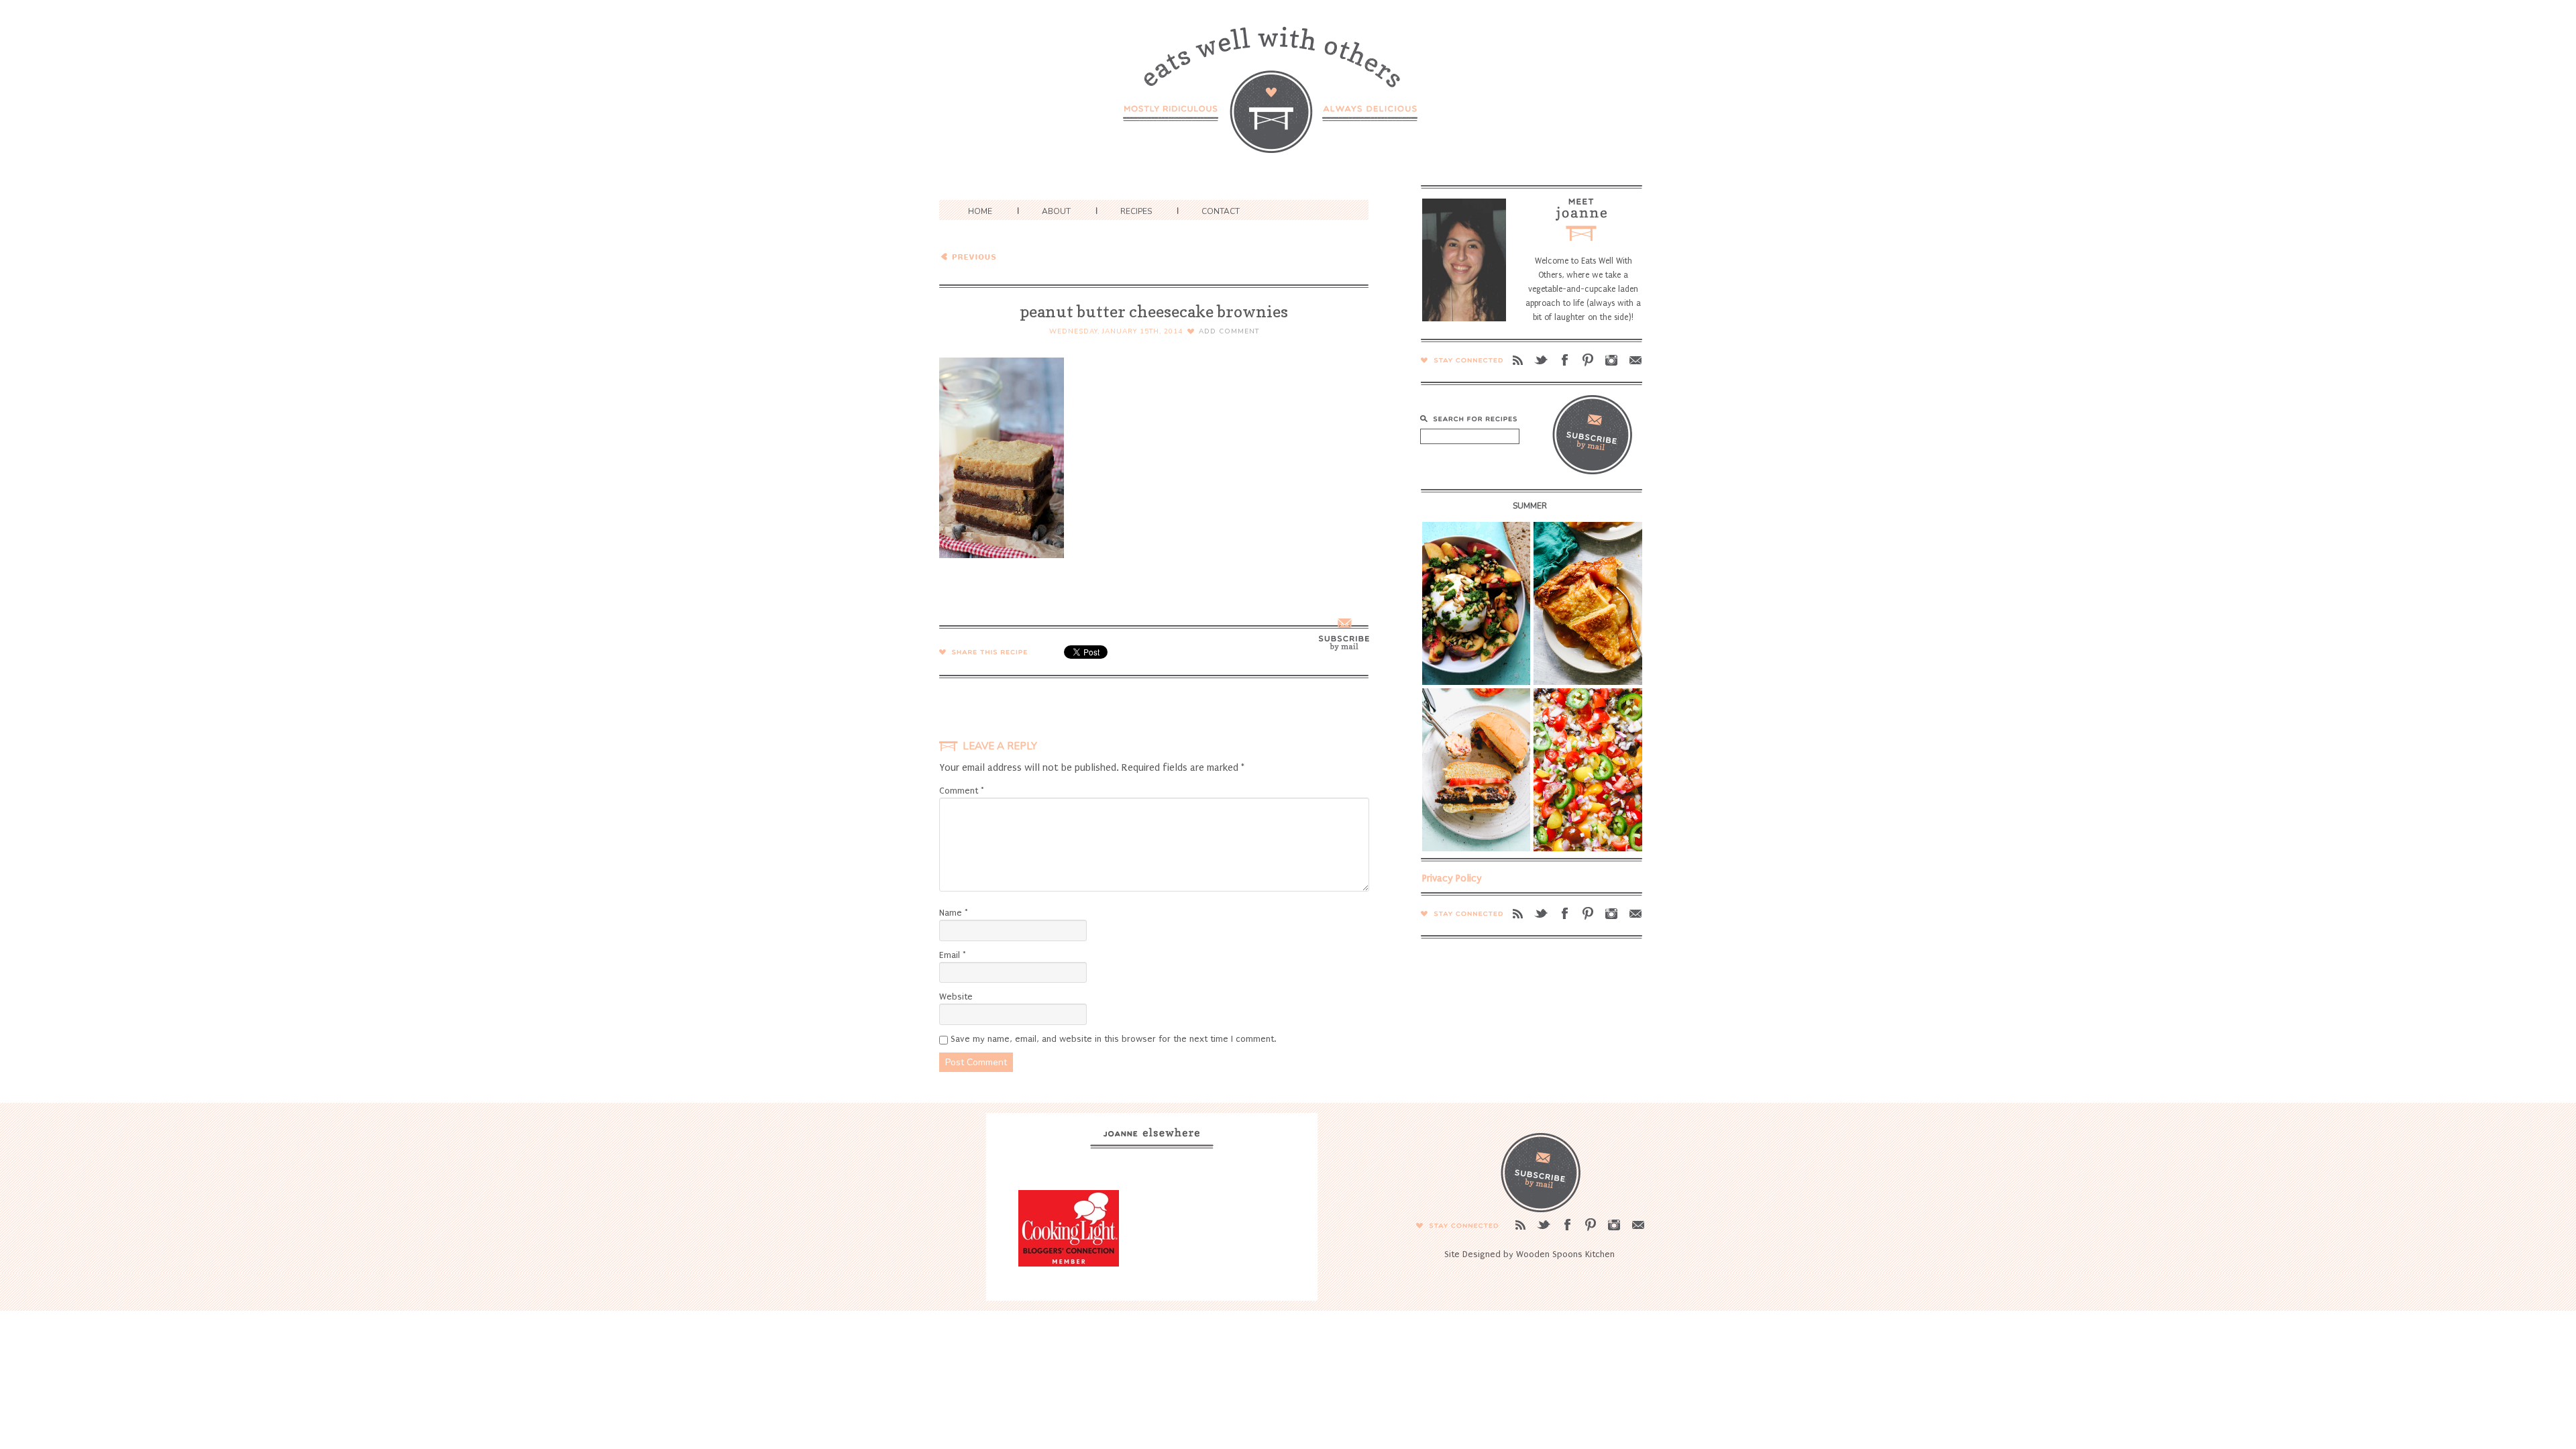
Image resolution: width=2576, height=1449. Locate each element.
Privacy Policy (1452, 878)
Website (956, 997)
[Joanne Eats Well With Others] (1288, 98)
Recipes (1136, 211)
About (1056, 211)
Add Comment (1229, 331)
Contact (1221, 211)
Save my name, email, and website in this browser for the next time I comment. (1113, 1039)
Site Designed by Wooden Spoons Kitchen (1529, 1254)
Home (980, 211)
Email (953, 955)
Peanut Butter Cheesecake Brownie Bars (1036, 256)
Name (954, 913)
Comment (962, 791)
